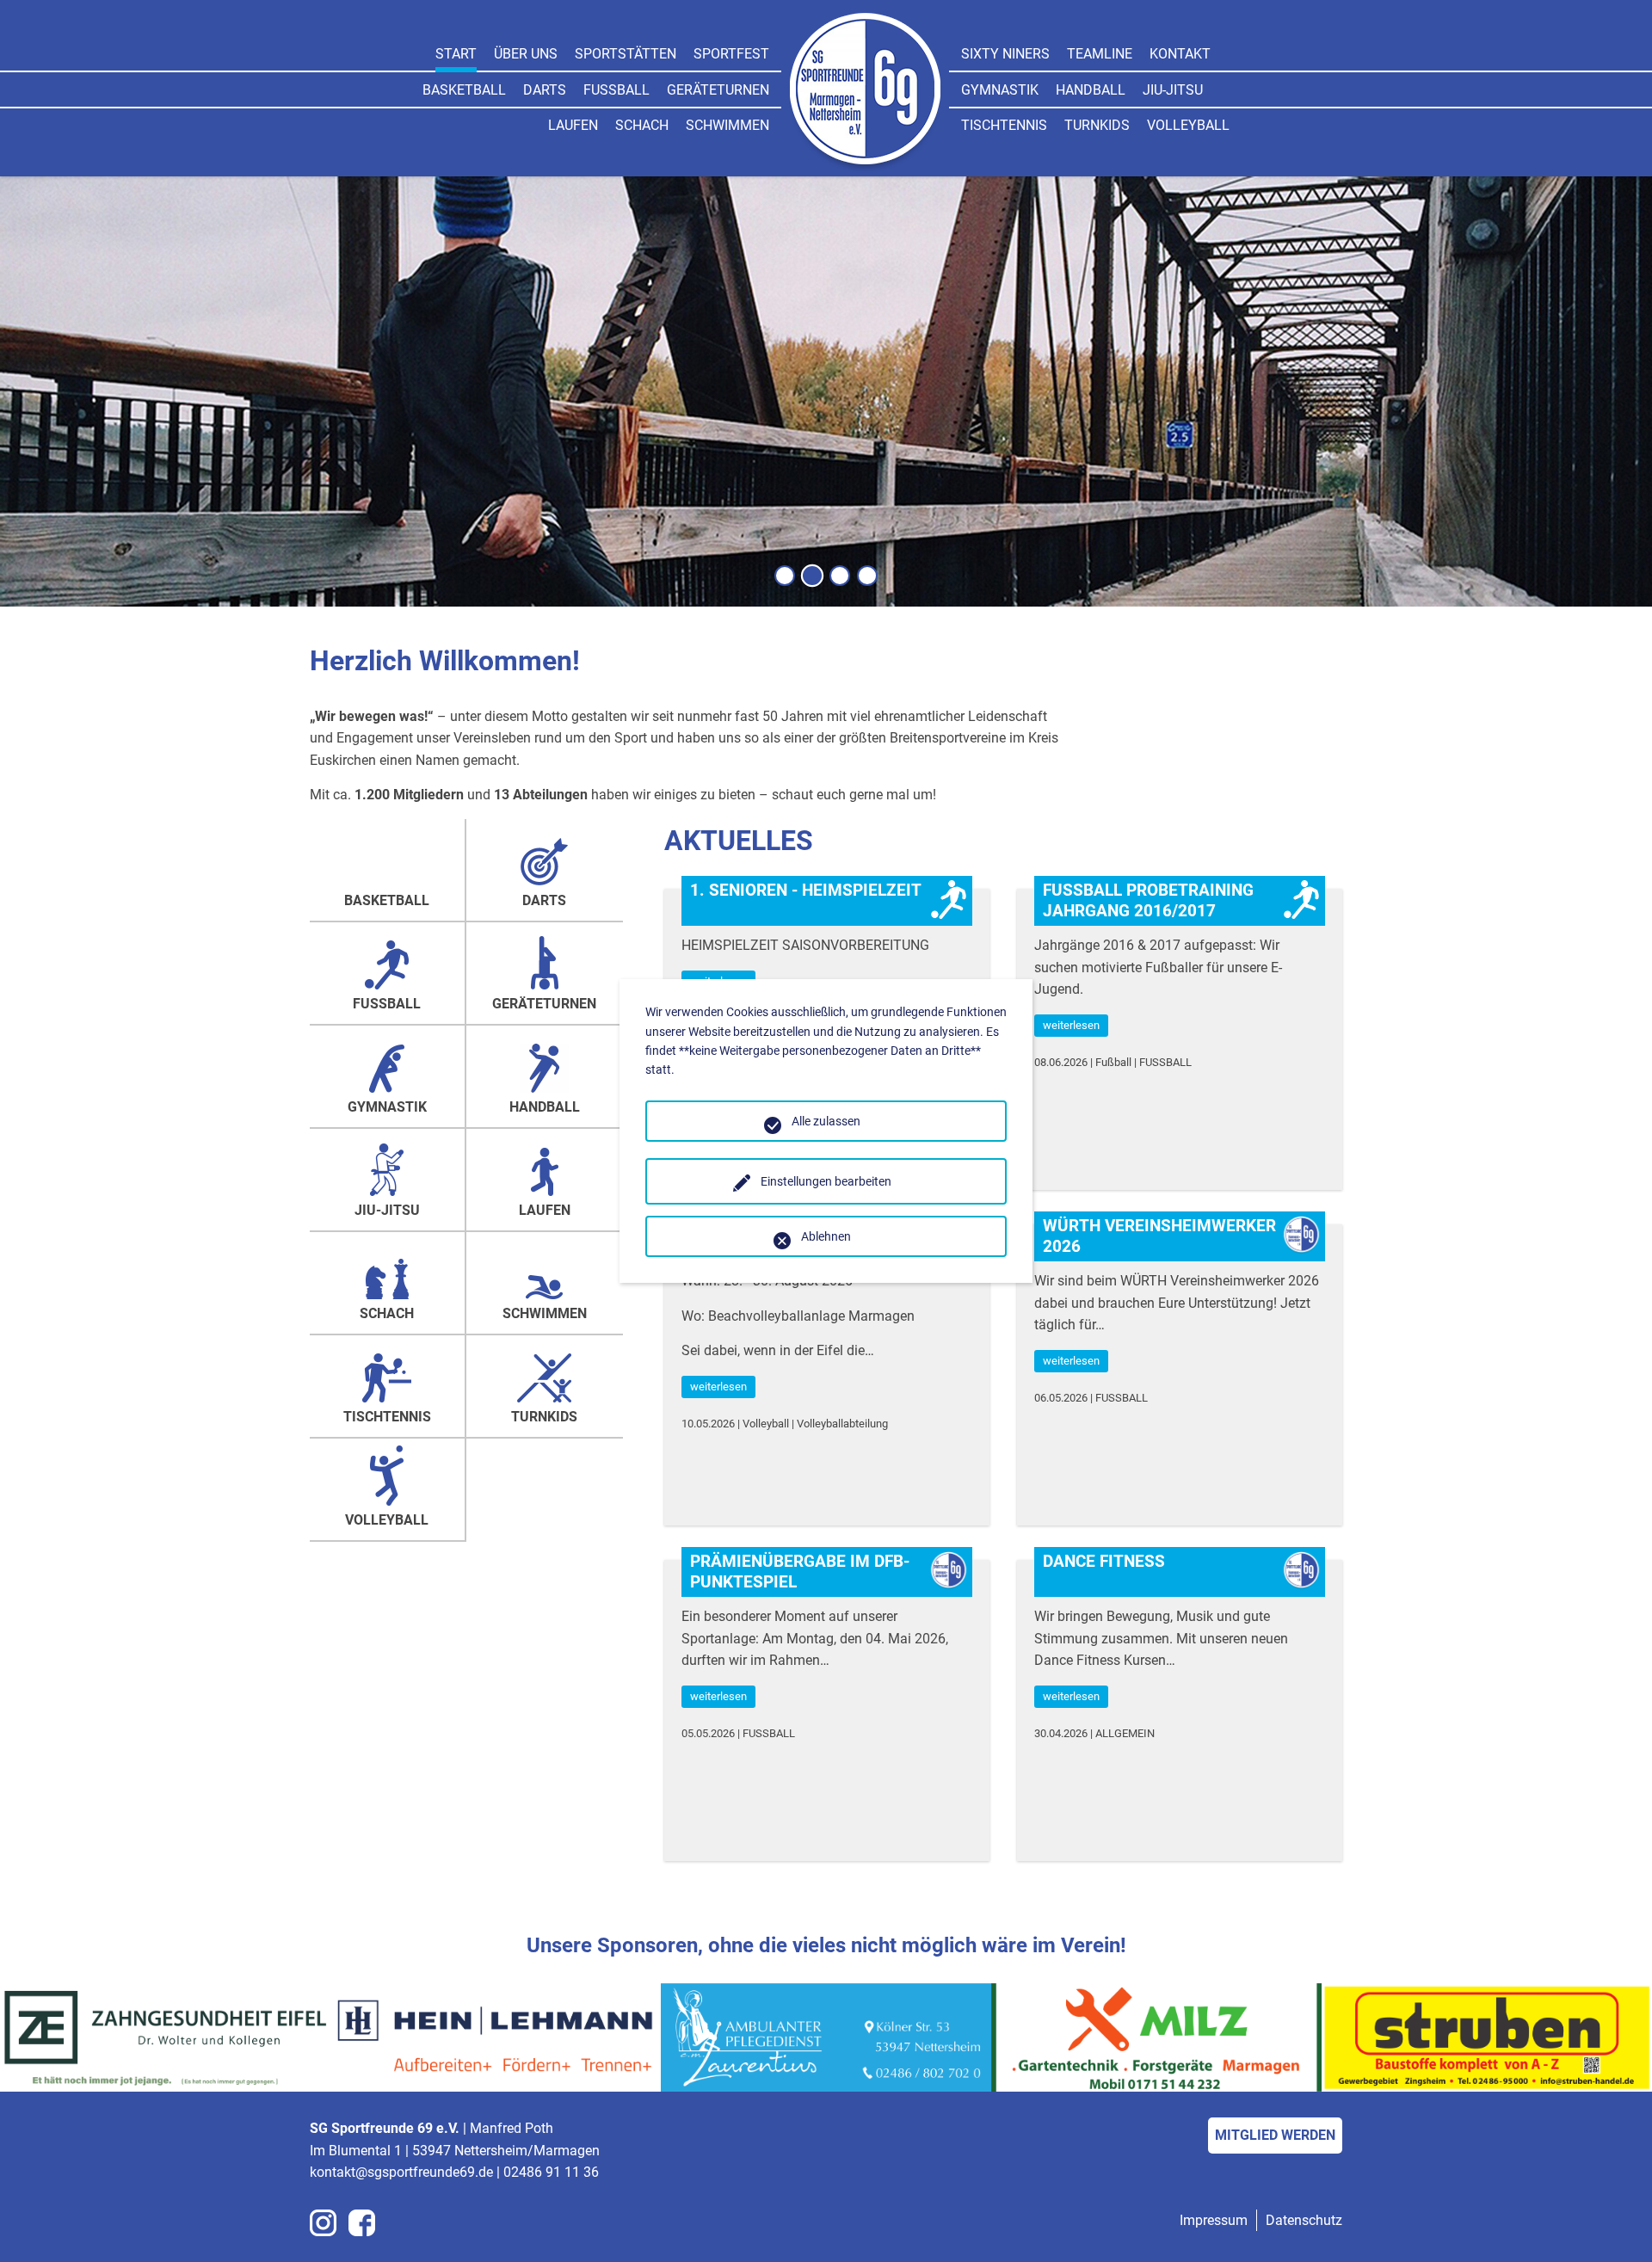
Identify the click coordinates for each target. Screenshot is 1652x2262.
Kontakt (1180, 54)
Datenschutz (1304, 2220)
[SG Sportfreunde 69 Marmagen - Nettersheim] (865, 92)
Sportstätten (626, 54)
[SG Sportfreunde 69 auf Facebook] (362, 2223)
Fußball (616, 90)
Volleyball (1188, 125)
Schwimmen (727, 125)
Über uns (526, 54)
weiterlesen (1071, 1025)
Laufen (573, 125)
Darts (545, 90)
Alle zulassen (826, 1121)
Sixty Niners (1005, 54)
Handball (1091, 90)
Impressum (1214, 2220)
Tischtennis (1004, 125)
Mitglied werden (1275, 2135)
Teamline (1100, 54)
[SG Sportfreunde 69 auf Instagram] (323, 2223)
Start (456, 54)
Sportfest (731, 54)
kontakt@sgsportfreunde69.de (401, 2172)
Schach (642, 125)
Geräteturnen (718, 90)
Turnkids (1097, 125)
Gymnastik (1000, 90)
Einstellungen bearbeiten (826, 1181)
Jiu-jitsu (1173, 90)
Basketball (464, 90)
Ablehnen (826, 1236)
